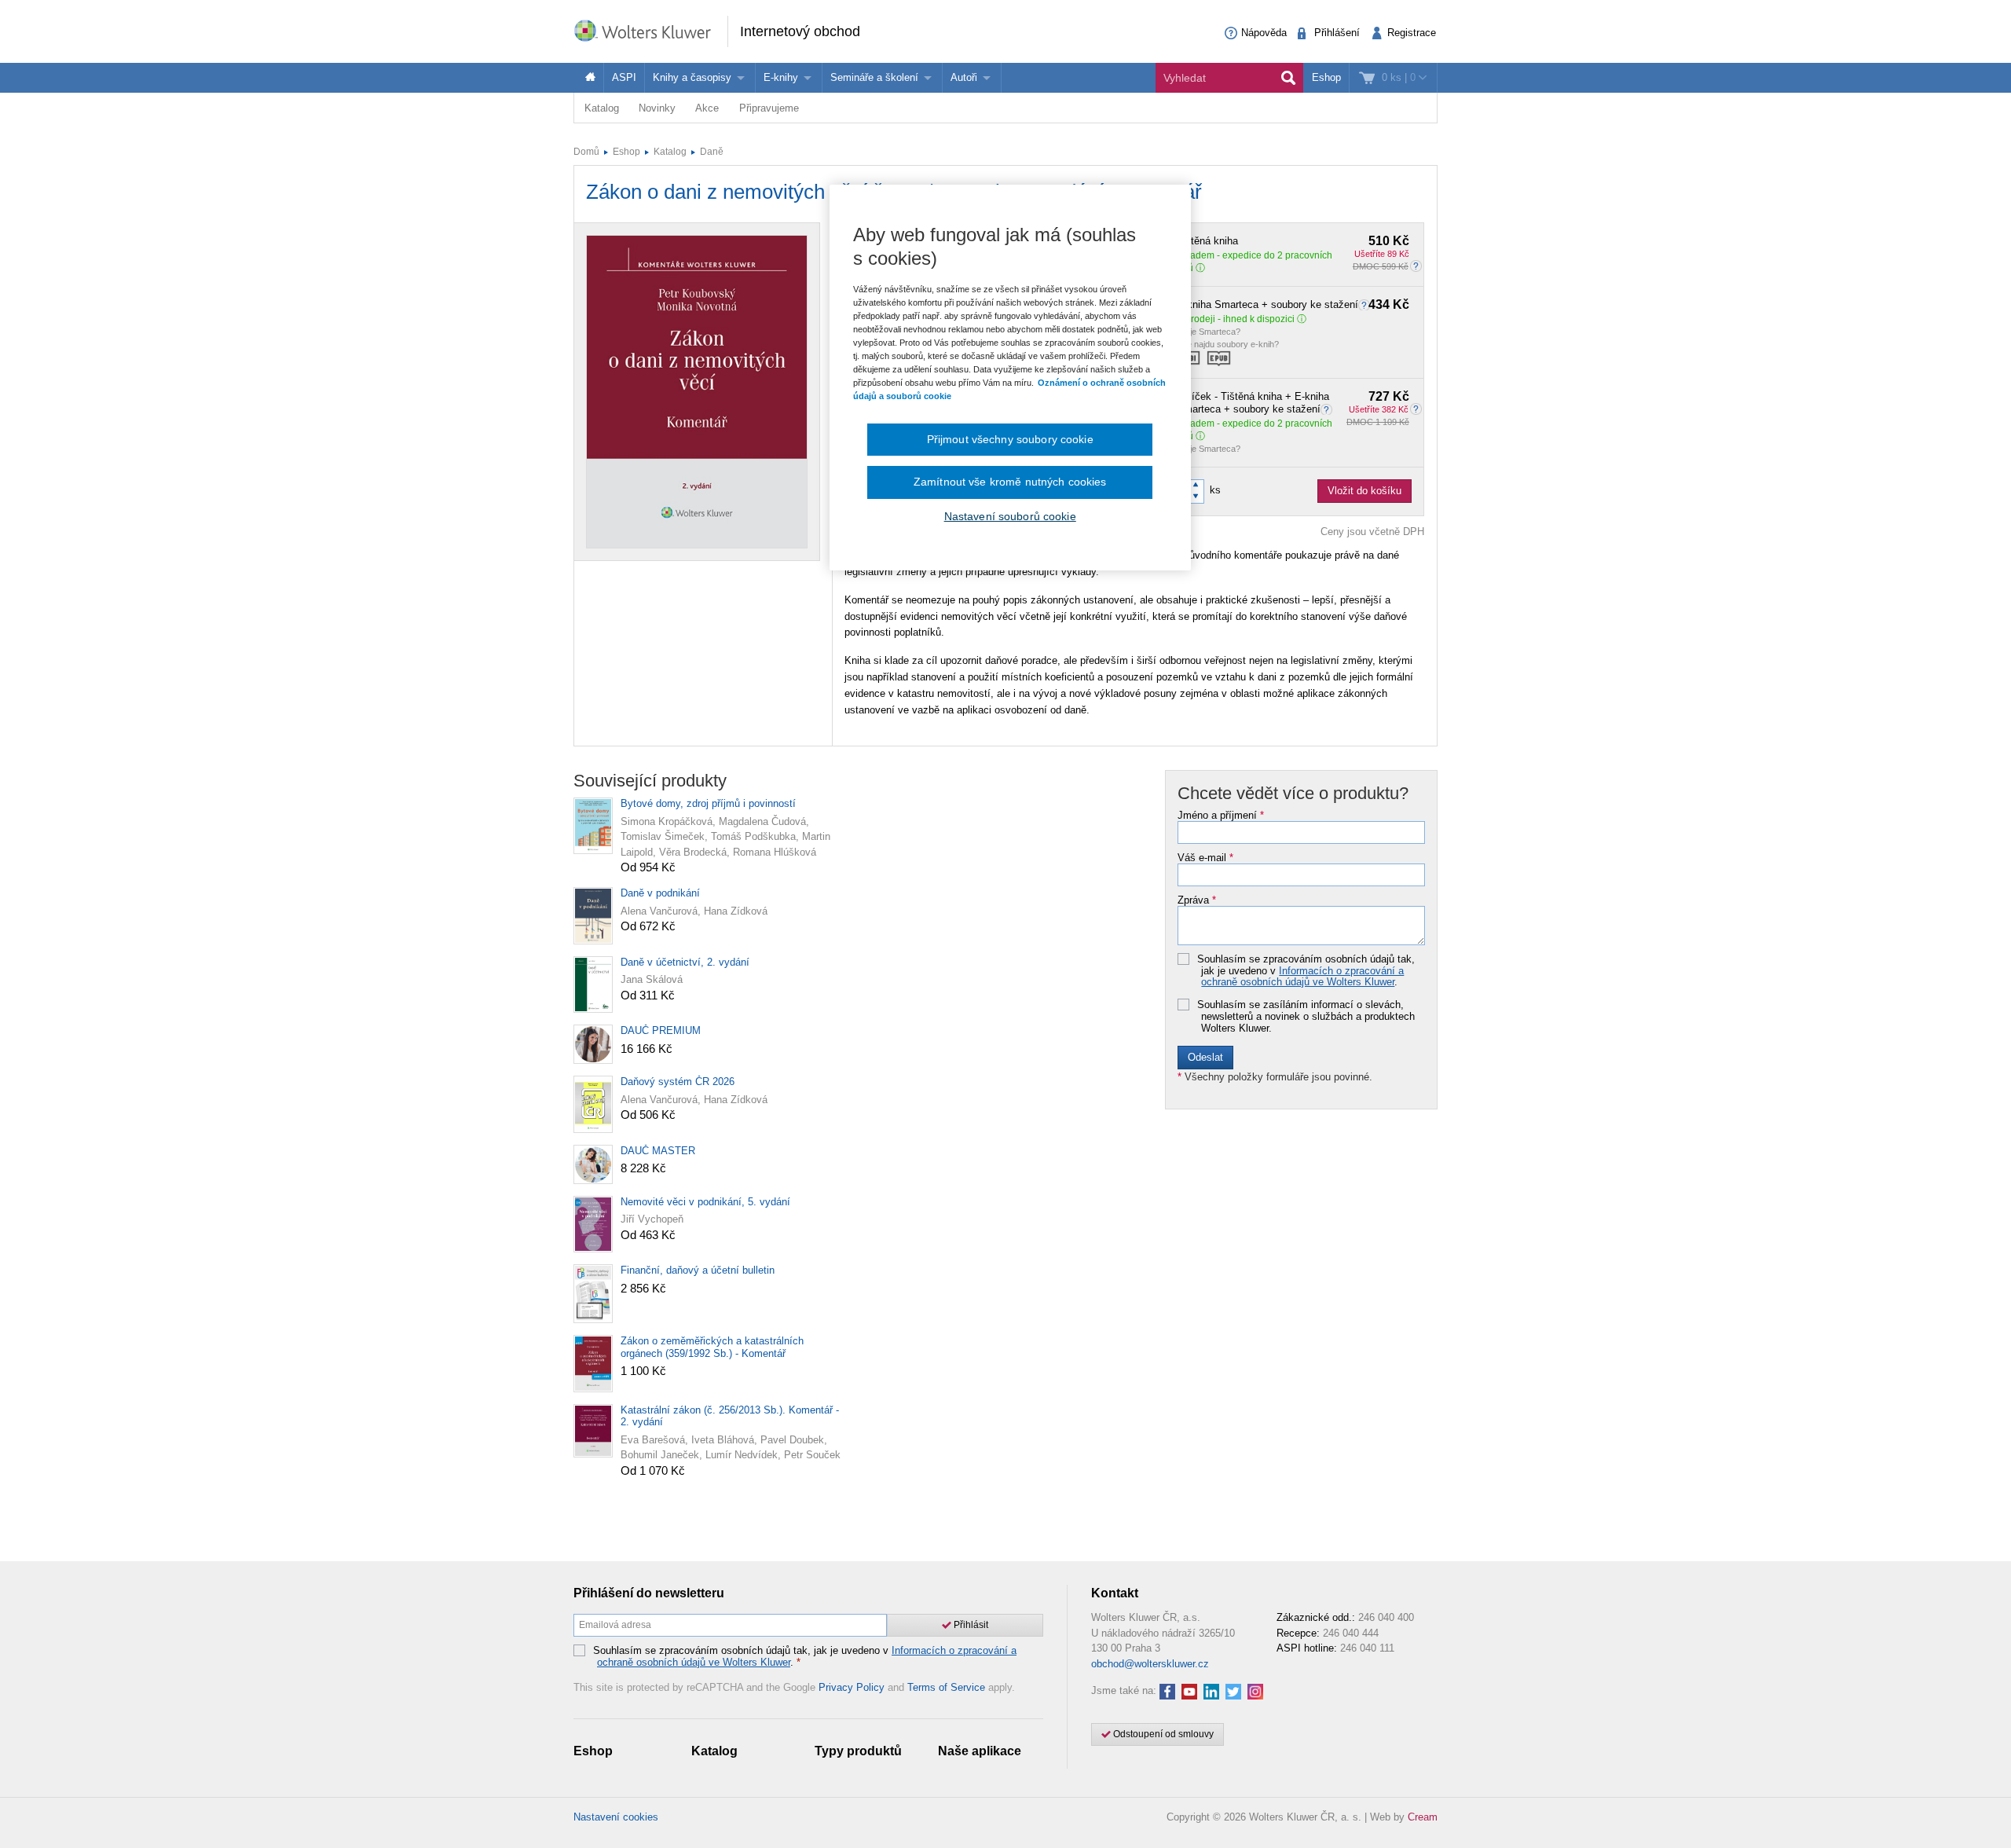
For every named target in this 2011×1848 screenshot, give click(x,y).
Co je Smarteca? (1209, 332)
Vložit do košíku (1364, 491)
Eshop (1326, 77)
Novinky (657, 108)
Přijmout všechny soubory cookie (1010, 439)
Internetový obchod (800, 31)
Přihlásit (970, 1625)
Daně (712, 152)
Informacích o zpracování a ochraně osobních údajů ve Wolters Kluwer (1302, 976)
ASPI (624, 77)
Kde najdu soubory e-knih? (1228, 344)
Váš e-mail (1205, 858)
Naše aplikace (980, 1751)
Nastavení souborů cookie (1010, 516)
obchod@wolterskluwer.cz (1150, 1664)
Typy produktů (858, 1751)
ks (1215, 490)
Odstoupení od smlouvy (1162, 1734)
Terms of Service (946, 1687)
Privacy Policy (852, 1687)
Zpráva (1197, 900)
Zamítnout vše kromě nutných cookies (1010, 482)
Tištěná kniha (1293, 241)
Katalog (602, 108)
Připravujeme (769, 108)
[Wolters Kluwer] (650, 30)
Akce (707, 108)
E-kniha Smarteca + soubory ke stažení (1293, 305)
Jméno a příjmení (1221, 816)
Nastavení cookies (616, 1817)
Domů (586, 152)
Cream (1423, 1817)
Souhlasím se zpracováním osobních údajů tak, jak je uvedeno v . (1306, 971)
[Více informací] (1366, 304)
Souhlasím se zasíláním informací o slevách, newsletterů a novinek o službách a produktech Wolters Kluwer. (1306, 1016)
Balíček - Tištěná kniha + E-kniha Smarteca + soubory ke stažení (1293, 403)
